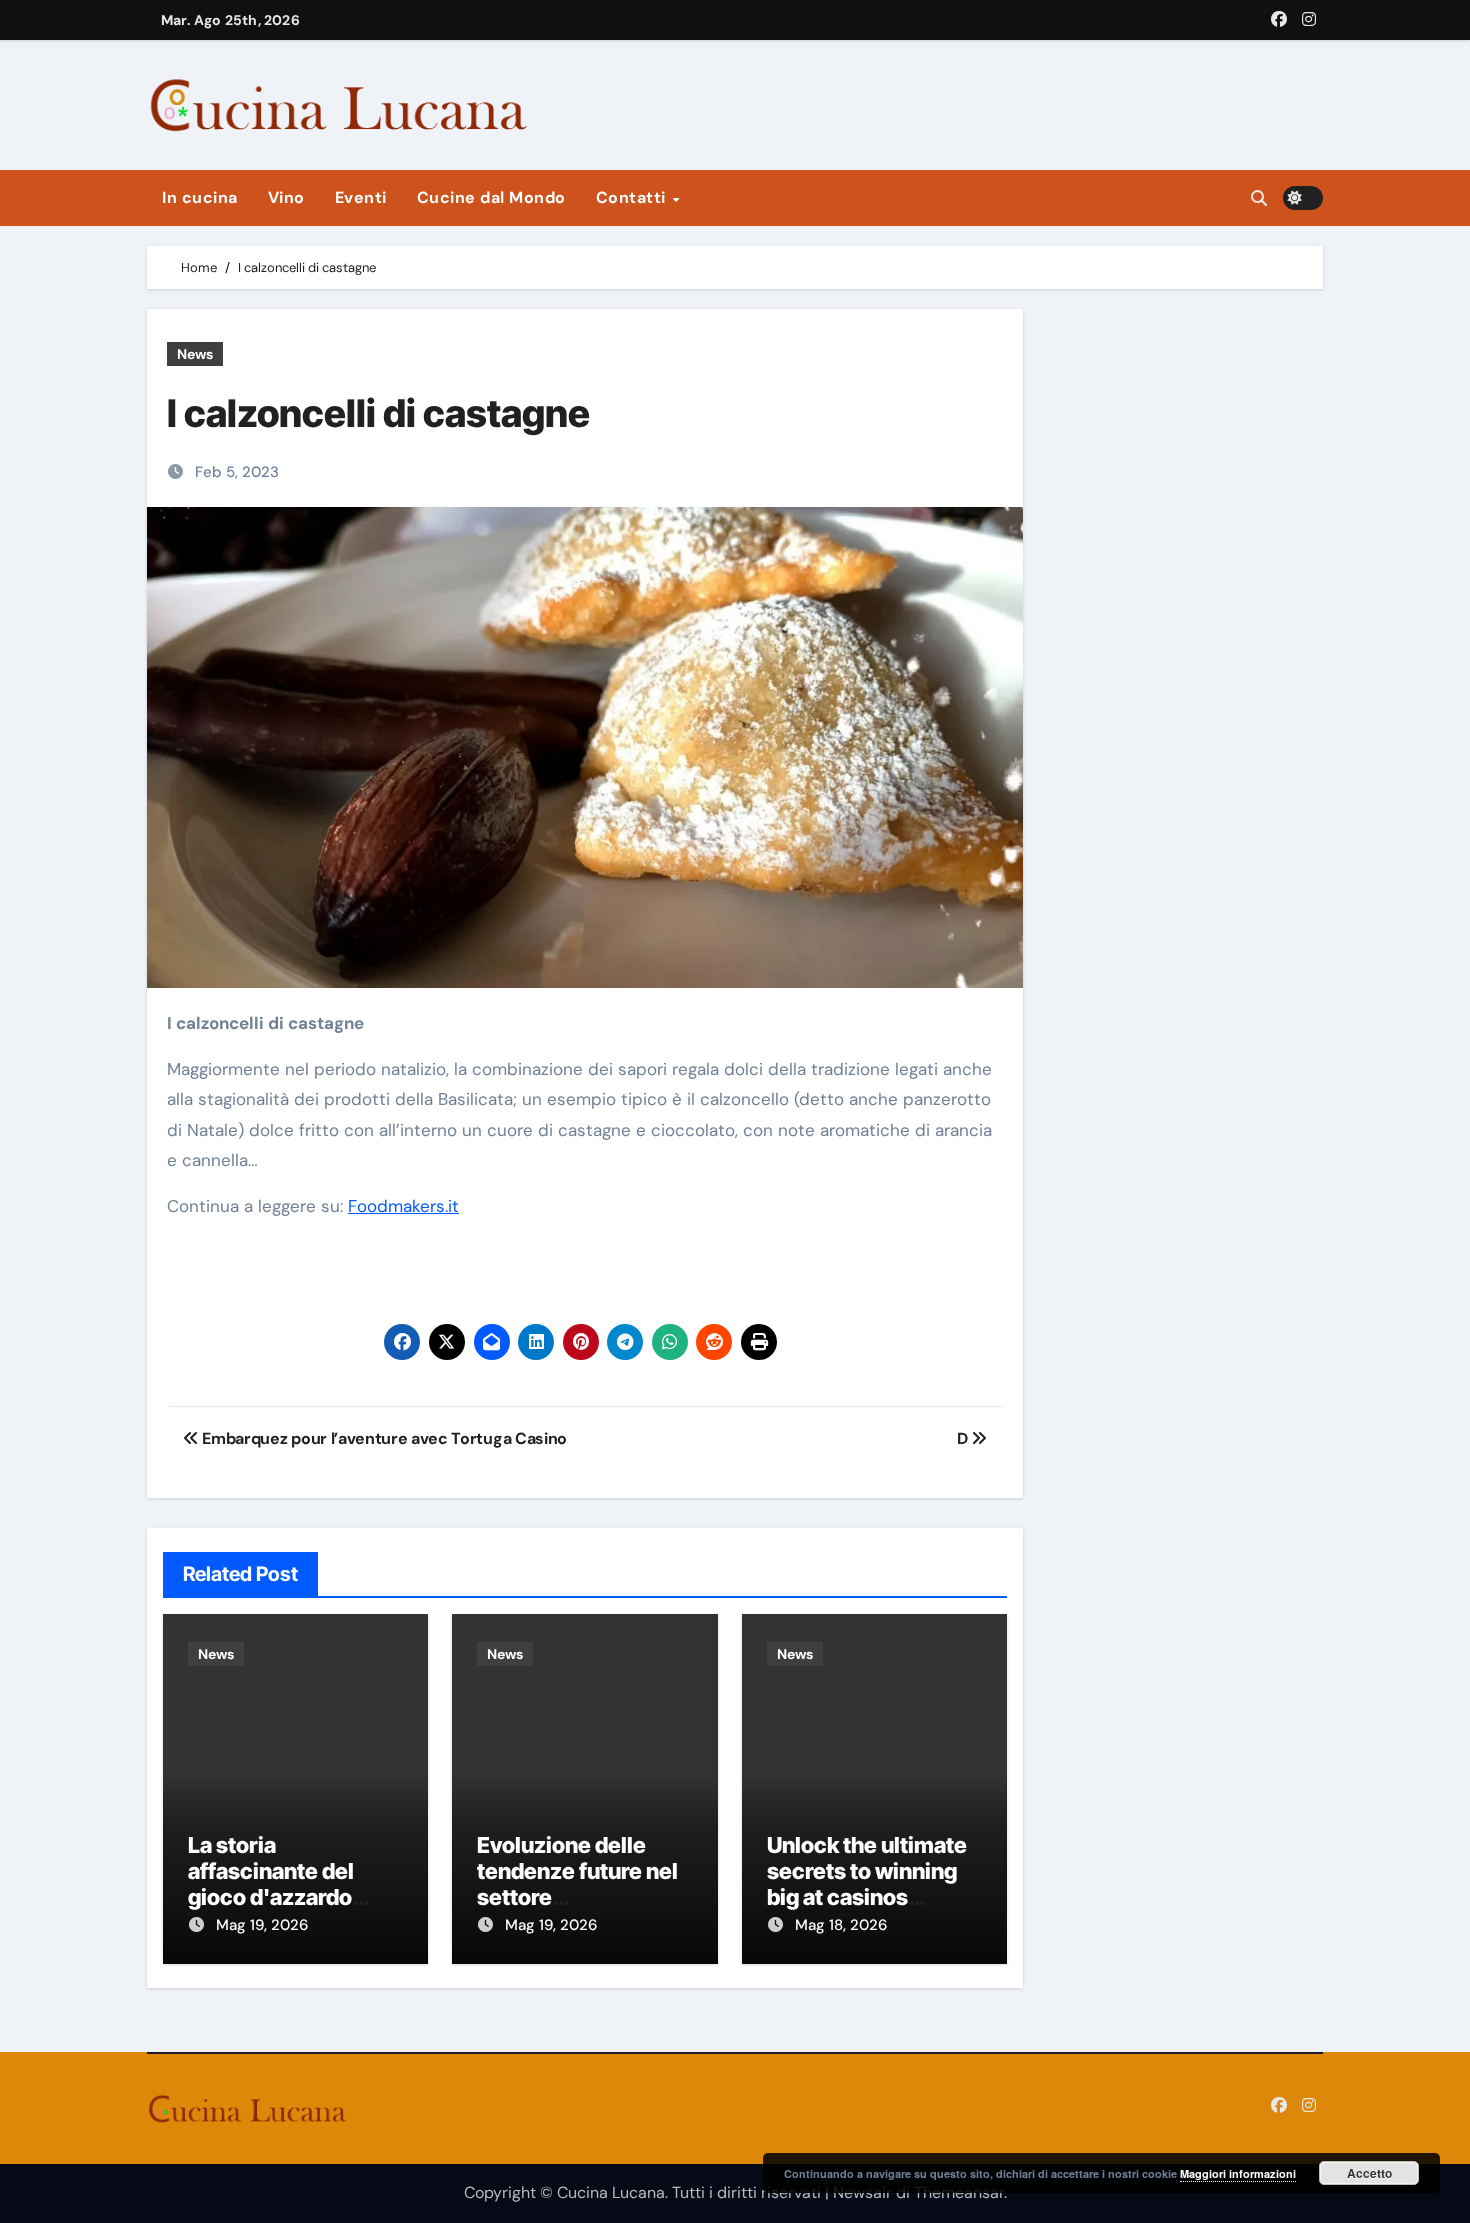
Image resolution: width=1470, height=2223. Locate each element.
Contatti (633, 197)
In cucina (200, 197)
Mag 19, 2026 (262, 1925)
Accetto (1369, 2173)
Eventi (361, 197)
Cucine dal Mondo (491, 197)
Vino (286, 197)
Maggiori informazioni (1238, 2173)
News (195, 354)
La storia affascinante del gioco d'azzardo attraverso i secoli (280, 1884)
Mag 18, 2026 (841, 1925)
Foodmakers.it (403, 1206)
